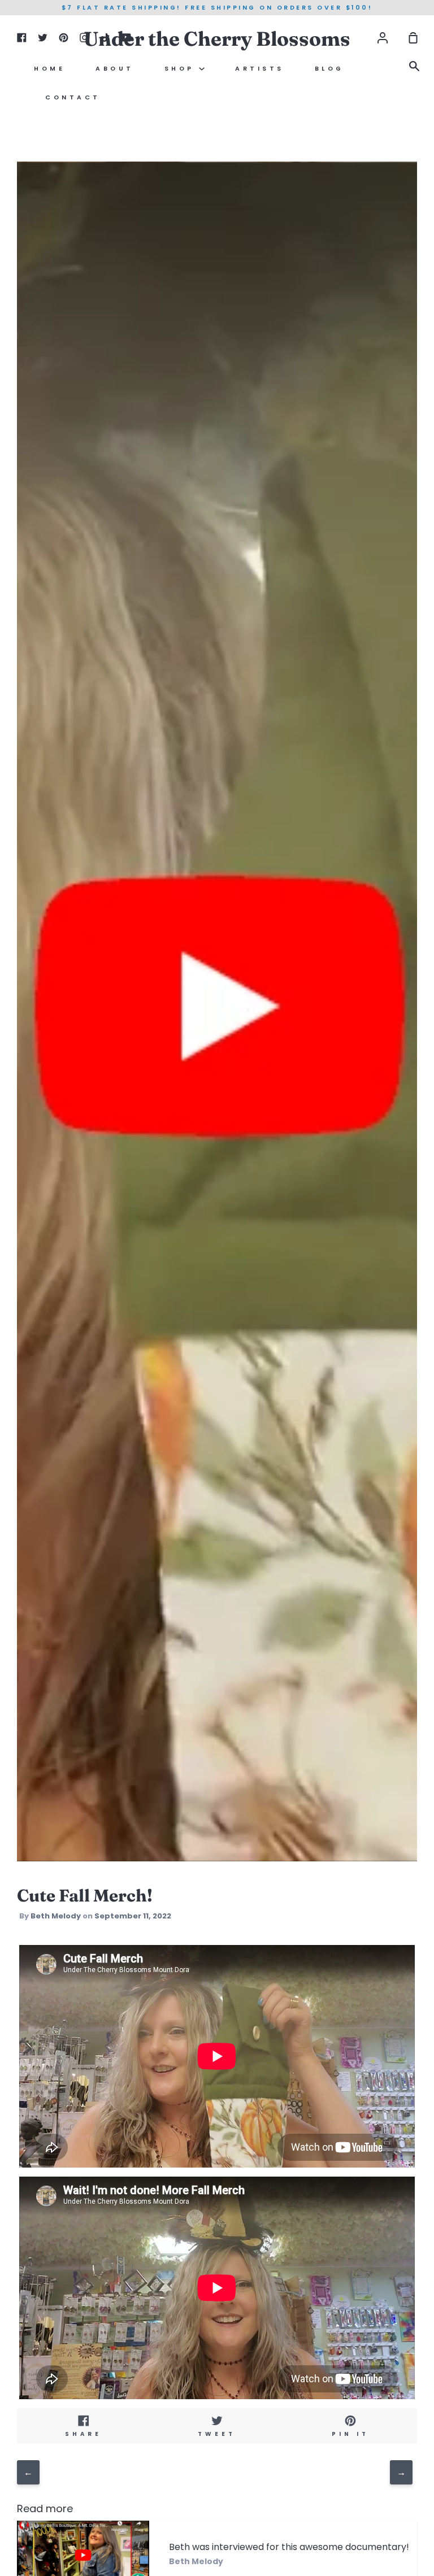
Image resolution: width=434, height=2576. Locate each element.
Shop (182, 69)
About (115, 69)
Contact (73, 97)
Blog (329, 69)
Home (49, 69)
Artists (260, 69)
